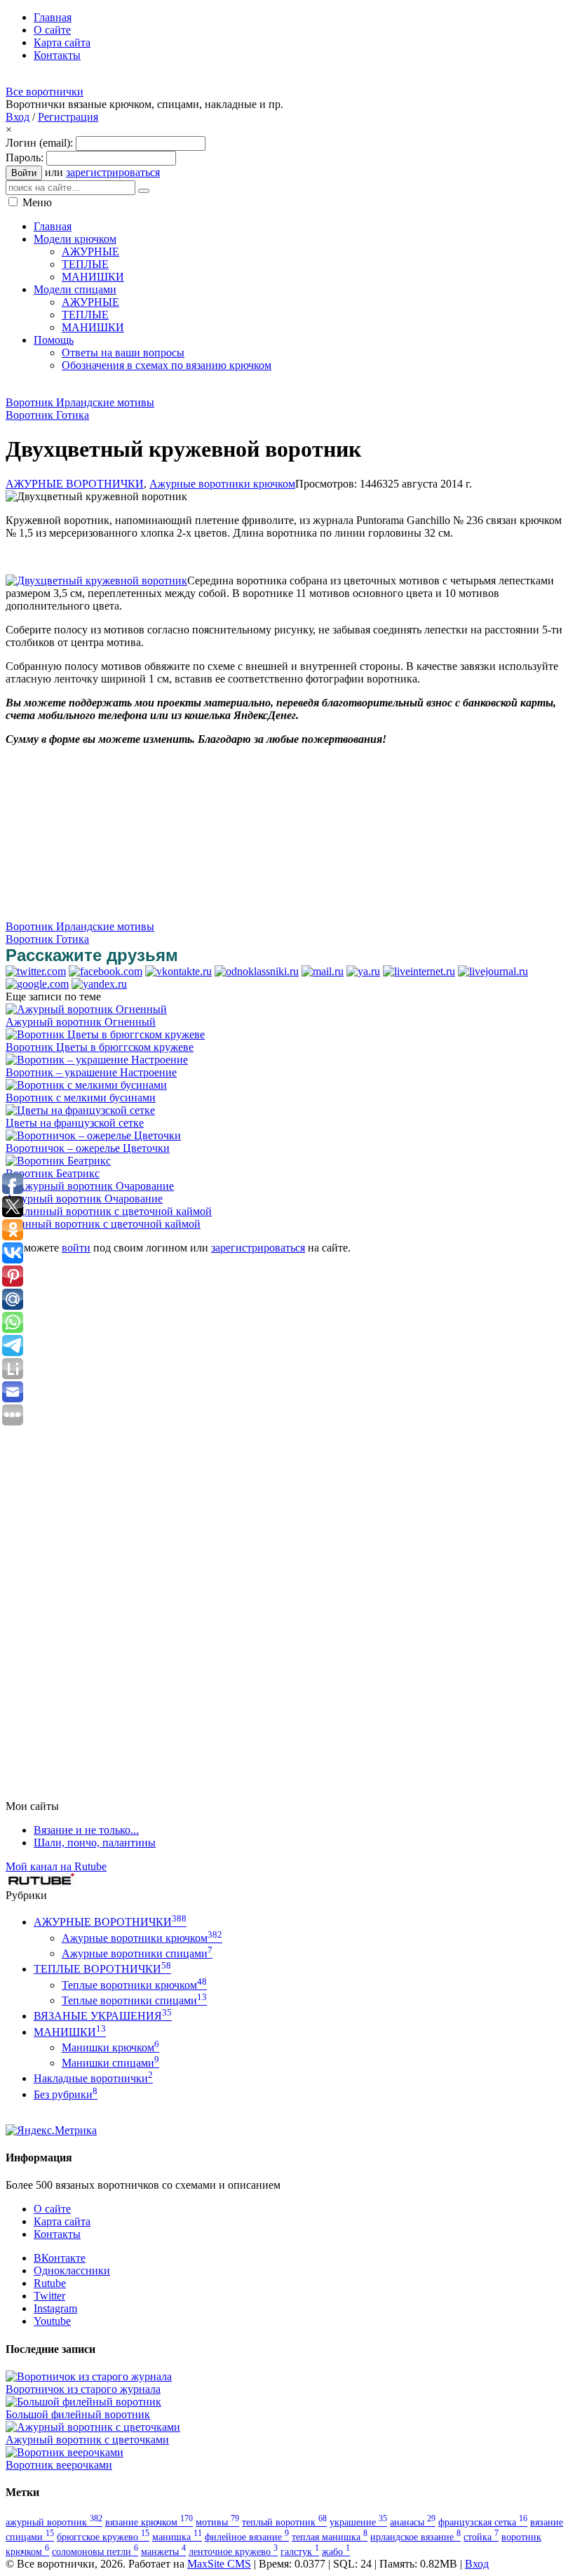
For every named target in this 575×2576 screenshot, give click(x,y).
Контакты (57, 2234)
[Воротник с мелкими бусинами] (86, 1085)
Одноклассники (72, 2270)
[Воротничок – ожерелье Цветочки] (93, 1135)
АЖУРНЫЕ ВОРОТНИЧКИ (75, 484)
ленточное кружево (233, 2551)
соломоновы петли (95, 2551)
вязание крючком (149, 2522)
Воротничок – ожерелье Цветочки (88, 1148)
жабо (336, 2551)
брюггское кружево (103, 2537)
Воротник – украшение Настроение (91, 1072)
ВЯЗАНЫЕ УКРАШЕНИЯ (103, 2016)
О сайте (52, 2209)
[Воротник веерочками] (65, 2452)
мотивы (217, 2522)
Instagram (55, 2308)
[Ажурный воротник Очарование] (90, 1186)
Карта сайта (62, 2221)
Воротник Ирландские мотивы (80, 402)
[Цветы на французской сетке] (80, 1110)
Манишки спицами (110, 2063)
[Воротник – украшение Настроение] (97, 1060)
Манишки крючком (110, 2047)
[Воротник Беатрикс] (58, 1161)
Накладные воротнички (93, 2078)
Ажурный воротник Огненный (81, 1022)
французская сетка (483, 2522)
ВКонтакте (60, 2258)
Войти (24, 173)
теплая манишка (330, 2537)
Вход (18, 117)
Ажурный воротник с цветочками (87, 2440)
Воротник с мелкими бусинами (81, 1098)
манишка (177, 2537)
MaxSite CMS (219, 2564)
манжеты (163, 2551)
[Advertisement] (261, 388)
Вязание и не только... (86, 1830)
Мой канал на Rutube (56, 1866)
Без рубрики (66, 2094)
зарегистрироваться (113, 172)
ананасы (413, 2522)
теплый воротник (284, 2522)
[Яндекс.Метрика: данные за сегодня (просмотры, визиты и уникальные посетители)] (51, 2131)
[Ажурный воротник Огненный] (86, 1009)
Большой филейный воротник (78, 2414)
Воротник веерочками (59, 2465)
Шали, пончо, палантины (95, 1843)
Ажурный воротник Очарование (84, 1199)
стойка (481, 2537)
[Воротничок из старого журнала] (89, 2376)
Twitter (49, 2296)
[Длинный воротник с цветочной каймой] (109, 1211)
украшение (358, 2522)
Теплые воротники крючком (134, 1985)
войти (76, 1248)
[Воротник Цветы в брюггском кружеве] (105, 1034)
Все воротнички (45, 92)
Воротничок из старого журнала (83, 2389)
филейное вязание (247, 2537)
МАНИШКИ (70, 2032)
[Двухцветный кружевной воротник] (96, 581)
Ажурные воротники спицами (137, 1953)
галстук (300, 2551)
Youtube (52, 2321)
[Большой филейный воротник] (83, 2402)
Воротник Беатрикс (53, 1173)
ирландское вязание (415, 2537)
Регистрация (68, 117)
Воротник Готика (47, 415)
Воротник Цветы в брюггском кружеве (100, 1047)
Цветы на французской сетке (75, 1123)
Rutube (50, 2283)
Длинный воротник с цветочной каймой (103, 1224)
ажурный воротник (54, 2522)
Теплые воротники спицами (134, 2000)
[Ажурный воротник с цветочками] (93, 2427)
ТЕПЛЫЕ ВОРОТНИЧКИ (102, 1969)
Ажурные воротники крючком (222, 484)
